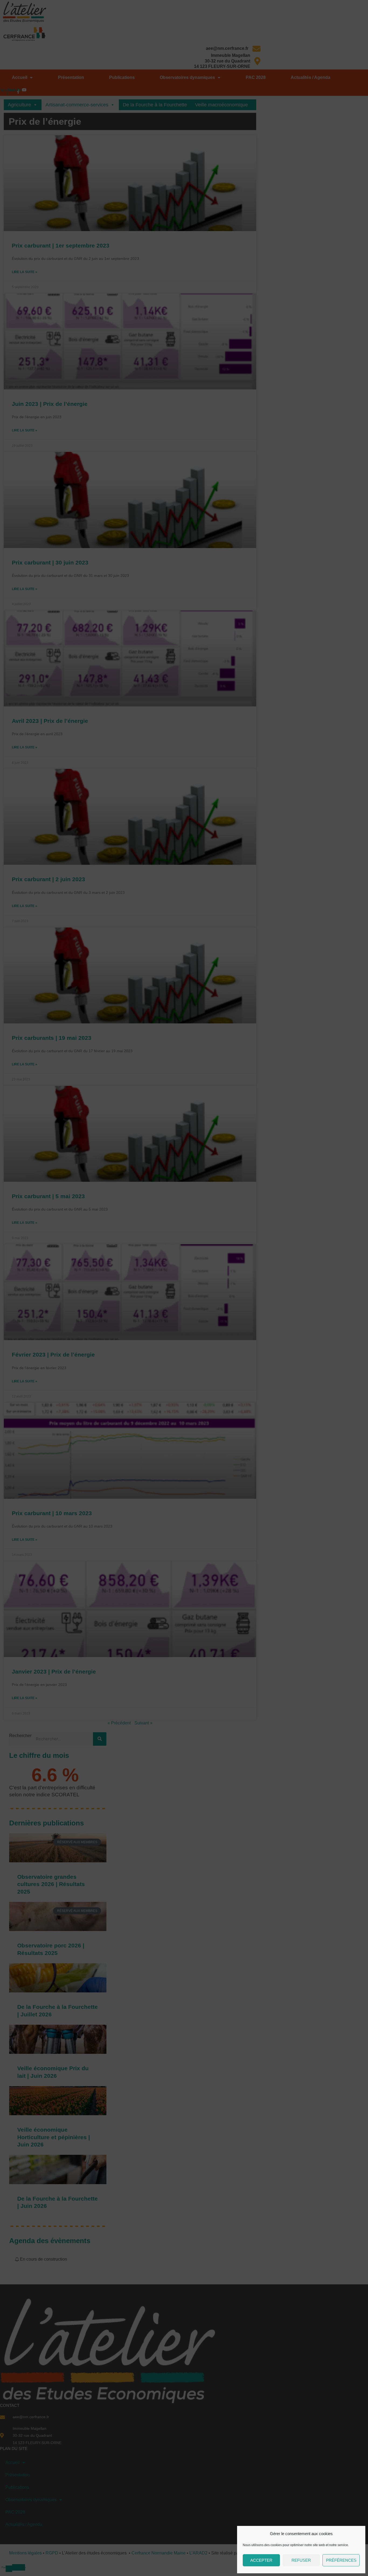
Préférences (341, 2560)
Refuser (301, 2560)
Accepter (261, 2560)
